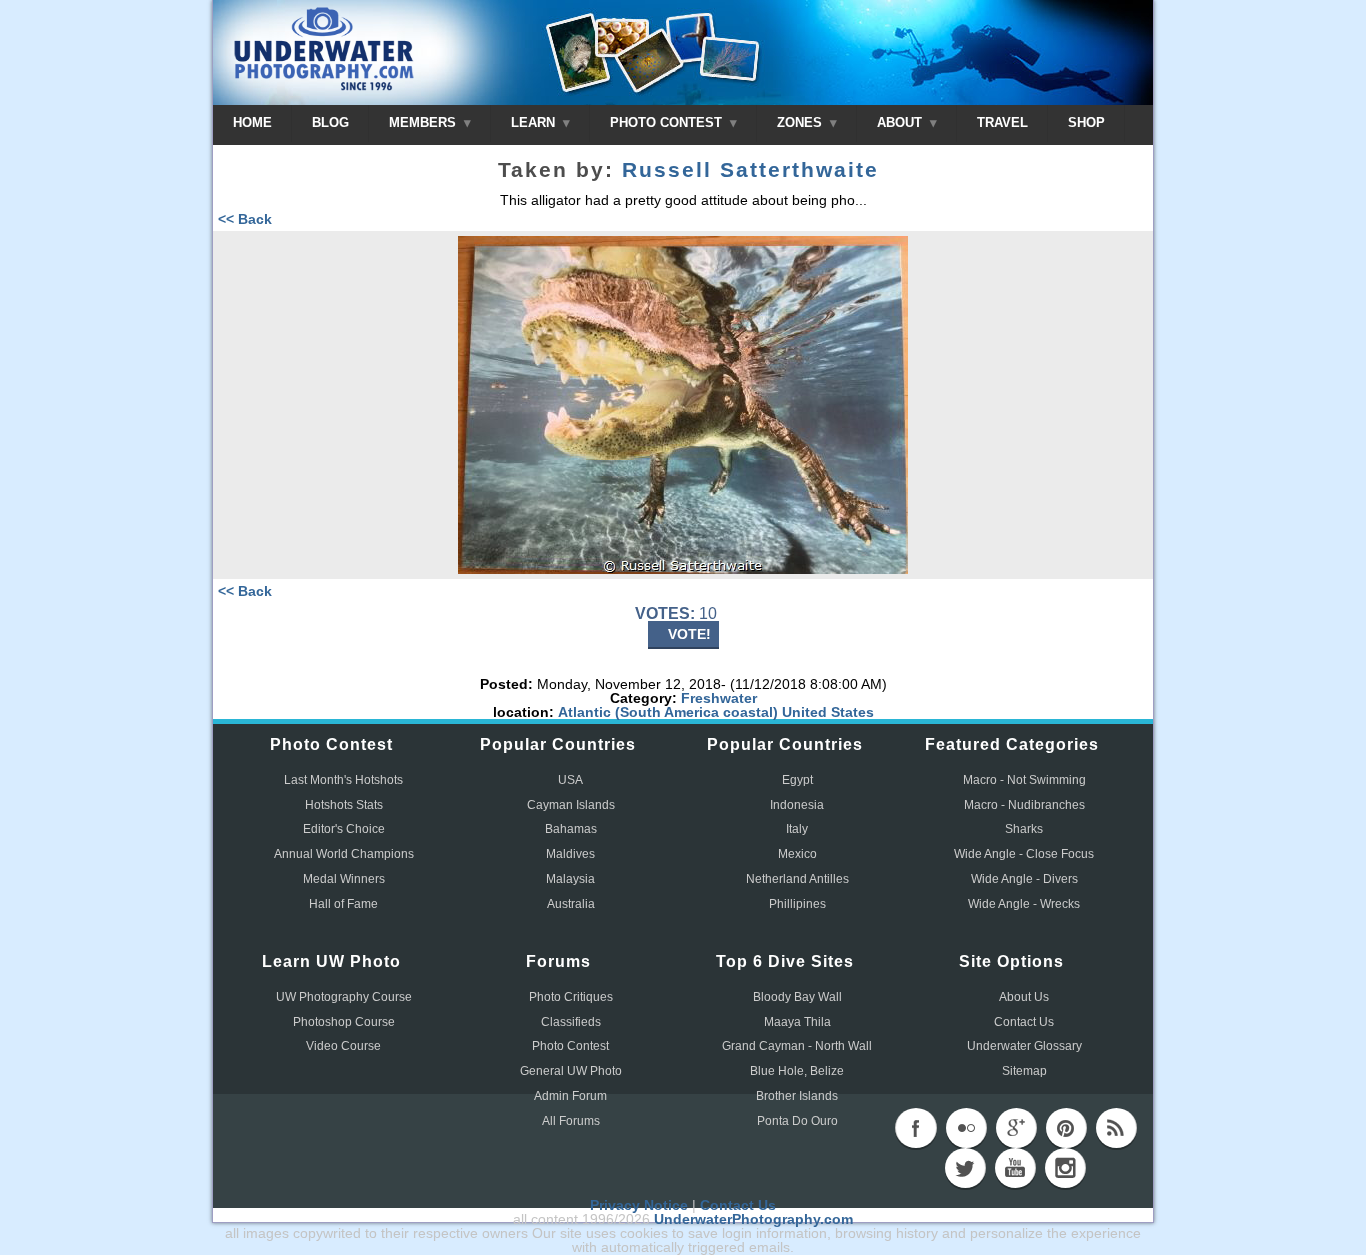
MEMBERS (424, 122)
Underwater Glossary (1024, 1046)
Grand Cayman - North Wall (797, 1046)
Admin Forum (570, 1096)
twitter (965, 1168)
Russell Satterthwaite (750, 170)
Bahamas (571, 829)
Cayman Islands (571, 805)
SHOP (1086, 122)
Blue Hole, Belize (797, 1071)
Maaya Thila (797, 1022)
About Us (1024, 997)
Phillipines (797, 904)
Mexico (797, 854)
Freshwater (719, 698)
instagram (1065, 1168)
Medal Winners (344, 879)
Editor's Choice (344, 829)
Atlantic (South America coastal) (668, 712)
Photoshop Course (344, 1022)
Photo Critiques (571, 997)
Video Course (343, 1046)
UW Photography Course (344, 997)
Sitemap (1024, 1071)
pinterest (1066, 1128)
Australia (571, 904)
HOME (252, 122)
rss (1116, 1128)
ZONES (801, 122)
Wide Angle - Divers (1024, 879)
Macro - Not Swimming (1024, 780)
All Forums (571, 1121)
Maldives (570, 854)
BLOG (330, 122)
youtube (1015, 1168)
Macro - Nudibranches (1024, 805)
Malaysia (570, 879)
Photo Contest (570, 1046)
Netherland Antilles (797, 879)
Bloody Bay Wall (797, 997)
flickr (966, 1128)
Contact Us (1024, 1022)
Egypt (797, 780)
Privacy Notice (639, 1205)
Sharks (1024, 829)
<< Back (245, 219)
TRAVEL (1002, 122)
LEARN (535, 122)
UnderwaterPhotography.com (753, 1219)
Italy (797, 829)
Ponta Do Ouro (797, 1121)
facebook (916, 1128)
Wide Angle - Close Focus (1024, 854)
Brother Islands (797, 1096)
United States (828, 712)
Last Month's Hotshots (343, 780)
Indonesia (797, 805)
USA (570, 780)
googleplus (1016, 1128)
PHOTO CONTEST (668, 122)
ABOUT (901, 122)
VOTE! (689, 634)
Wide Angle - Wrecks (1024, 904)
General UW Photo (571, 1071)
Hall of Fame (343, 904)
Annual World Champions (344, 854)
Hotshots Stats (344, 805)
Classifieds (571, 1022)
